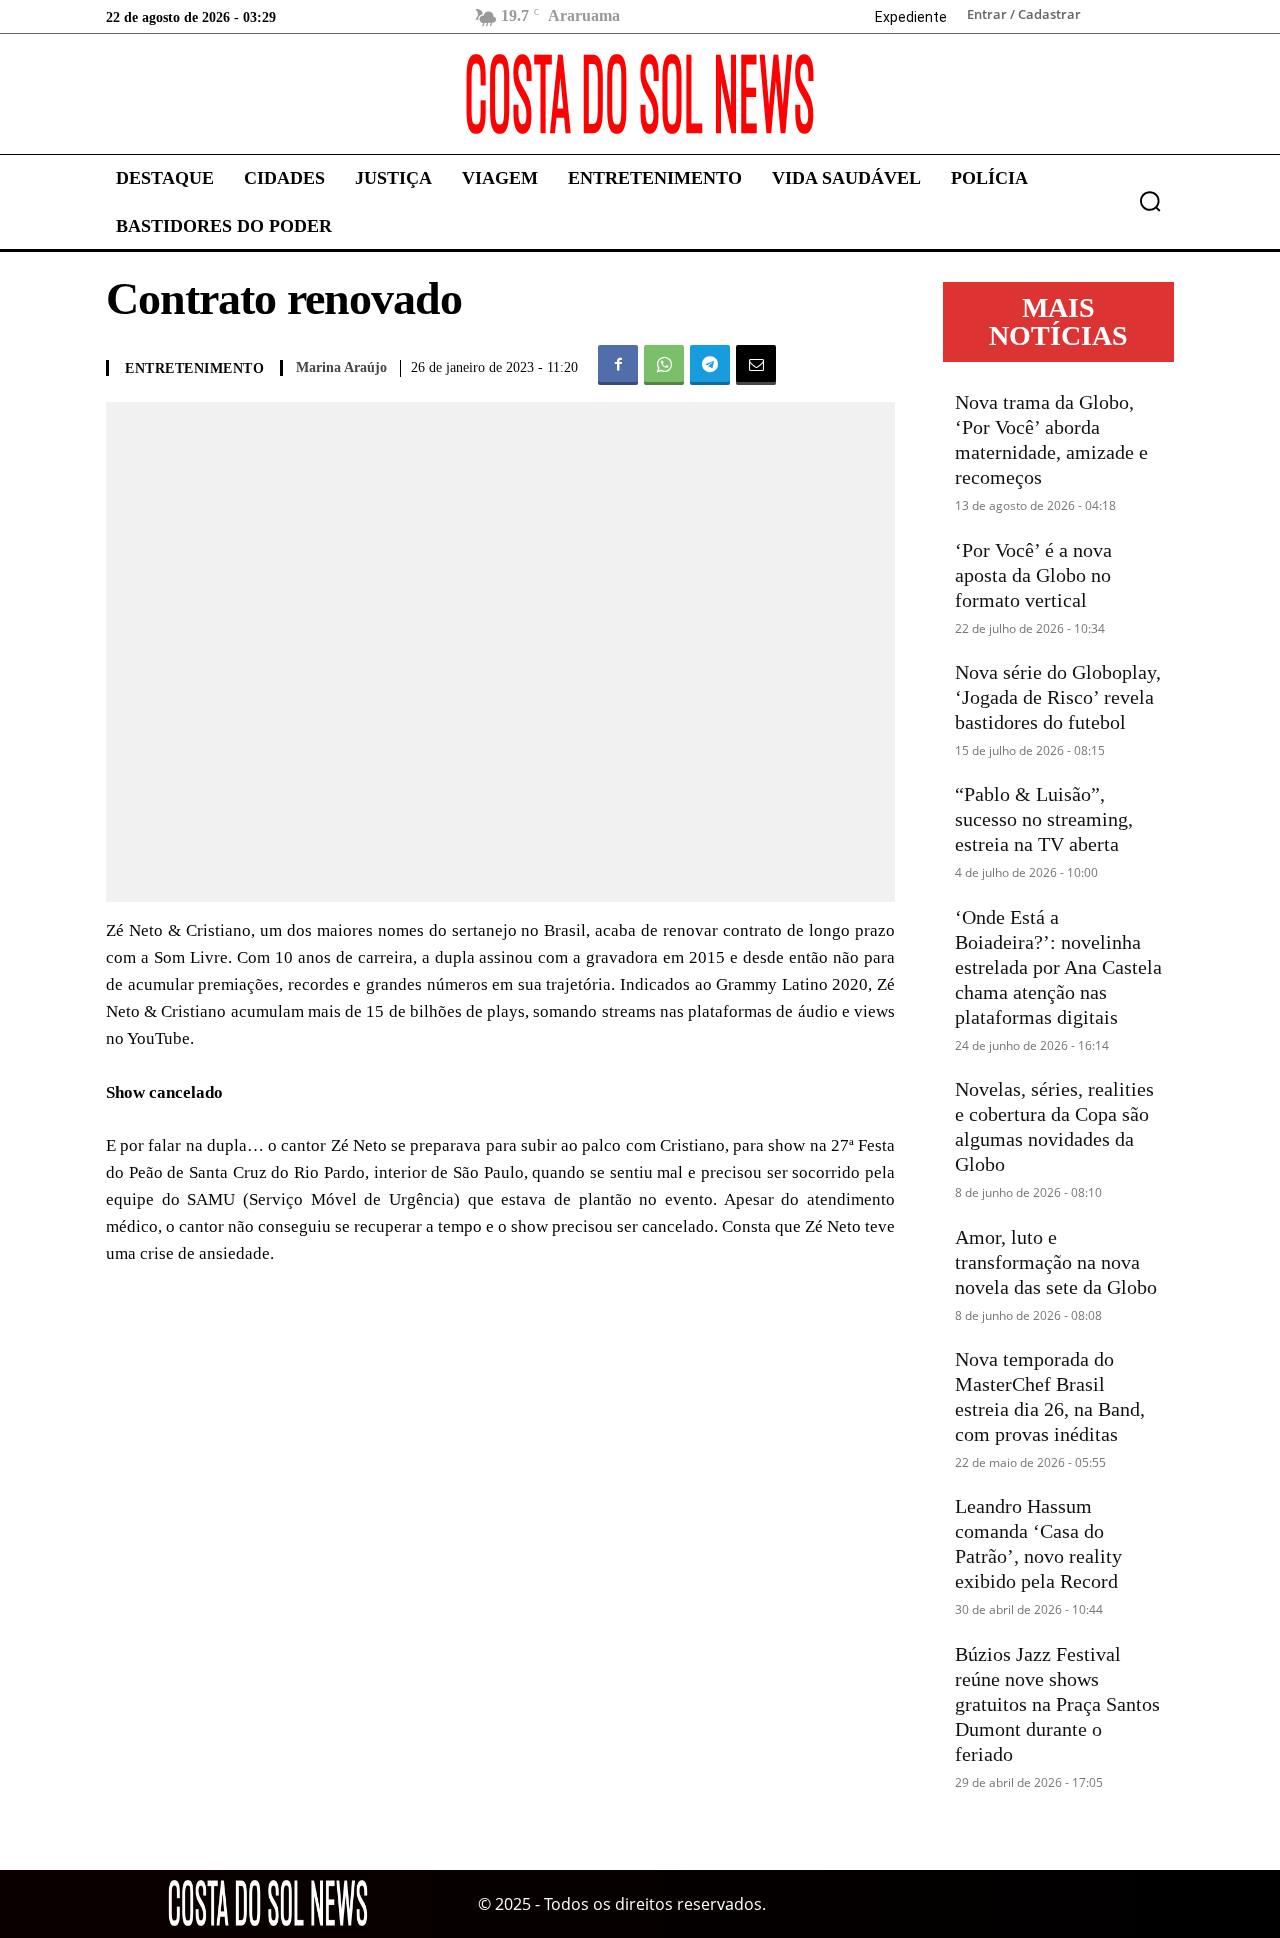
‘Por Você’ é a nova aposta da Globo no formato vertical (1033, 575)
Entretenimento (194, 369)
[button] (1150, 201)
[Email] (756, 365)
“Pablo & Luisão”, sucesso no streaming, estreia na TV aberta (1044, 819)
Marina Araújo (341, 367)
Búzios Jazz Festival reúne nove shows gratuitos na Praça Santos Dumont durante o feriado (1057, 1704)
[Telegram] (710, 365)
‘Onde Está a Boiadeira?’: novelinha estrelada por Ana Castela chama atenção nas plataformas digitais (1058, 967)
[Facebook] (618, 365)
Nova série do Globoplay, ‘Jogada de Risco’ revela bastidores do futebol (1058, 697)
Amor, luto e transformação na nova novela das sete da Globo (1056, 1262)
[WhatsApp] (664, 365)
